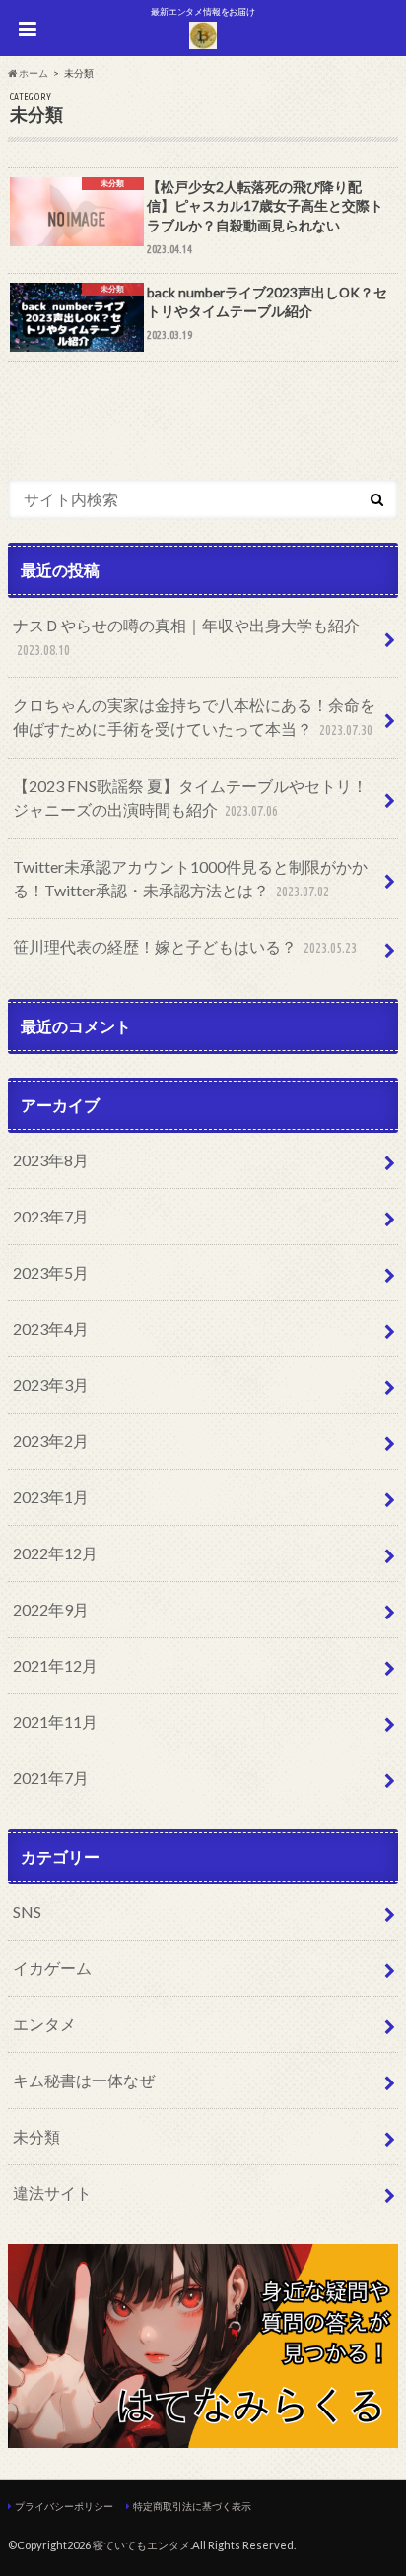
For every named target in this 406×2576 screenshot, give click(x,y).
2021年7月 (51, 1778)
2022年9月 (51, 1609)
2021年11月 (55, 1721)
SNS (27, 1912)
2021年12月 (55, 1665)
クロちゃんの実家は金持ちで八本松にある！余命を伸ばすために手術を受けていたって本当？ (194, 717)
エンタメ (44, 2024)
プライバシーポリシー (64, 2506)
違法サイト (52, 2192)
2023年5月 (51, 1272)
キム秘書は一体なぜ (84, 2080)
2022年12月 (55, 1553)
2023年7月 (51, 1216)
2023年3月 (51, 1385)
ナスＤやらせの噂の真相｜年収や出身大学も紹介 (186, 637)
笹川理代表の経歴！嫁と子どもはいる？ (185, 946)
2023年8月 (51, 1160)
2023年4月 (51, 1328)
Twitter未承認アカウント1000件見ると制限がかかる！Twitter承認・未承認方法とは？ (190, 878)
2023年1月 (51, 1497)
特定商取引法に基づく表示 (192, 2506)
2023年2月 (51, 1441)
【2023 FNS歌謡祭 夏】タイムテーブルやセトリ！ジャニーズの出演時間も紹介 (190, 797)
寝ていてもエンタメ (141, 2545)
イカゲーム (52, 1968)
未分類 (36, 2136)
